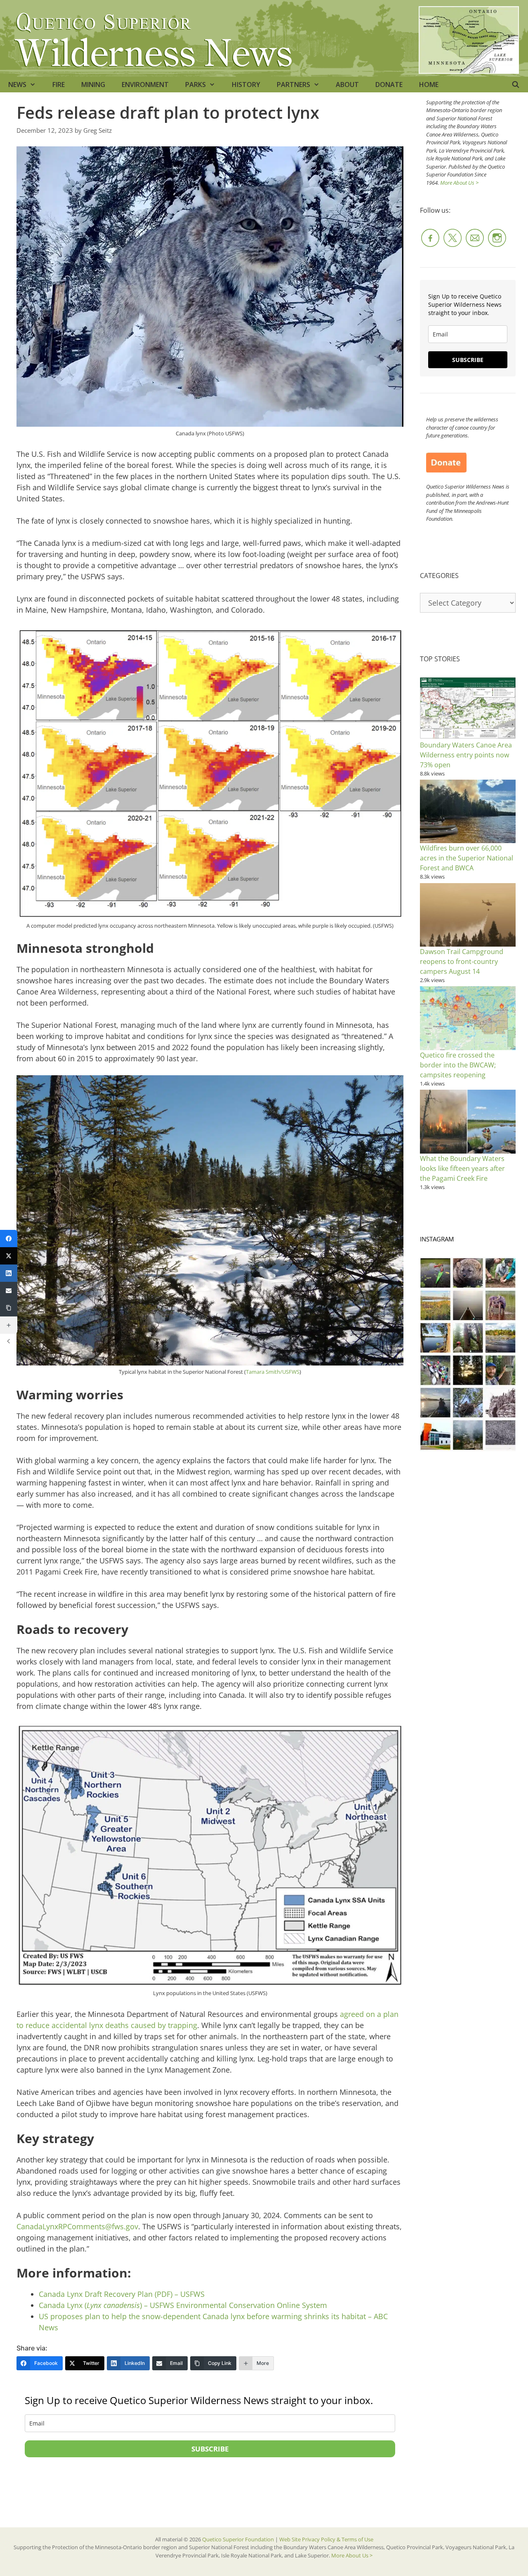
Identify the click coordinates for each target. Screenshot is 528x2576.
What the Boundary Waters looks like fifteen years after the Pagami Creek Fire (462, 1168)
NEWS (17, 85)
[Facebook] (9, 1239)
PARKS (196, 85)
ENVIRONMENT (145, 85)
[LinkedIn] (9, 1273)
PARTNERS (293, 85)
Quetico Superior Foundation (239, 2539)
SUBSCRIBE (210, 2449)
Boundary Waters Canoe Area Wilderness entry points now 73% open (466, 755)
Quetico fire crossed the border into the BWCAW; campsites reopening (458, 1065)
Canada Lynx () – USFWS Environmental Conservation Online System (183, 2305)
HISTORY (246, 85)
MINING (93, 85)
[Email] (9, 1290)
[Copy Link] (9, 1308)
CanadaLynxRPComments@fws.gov (77, 2226)
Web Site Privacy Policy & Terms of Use (326, 2539)
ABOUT (347, 85)
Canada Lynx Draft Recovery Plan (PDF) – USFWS (122, 2294)
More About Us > (459, 183)
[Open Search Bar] (515, 85)
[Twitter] (9, 1256)
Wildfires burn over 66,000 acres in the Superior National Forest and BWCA (467, 858)
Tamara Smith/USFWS (273, 1372)
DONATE (389, 85)
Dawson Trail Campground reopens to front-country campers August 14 (462, 961)
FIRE (59, 85)
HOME (429, 85)
